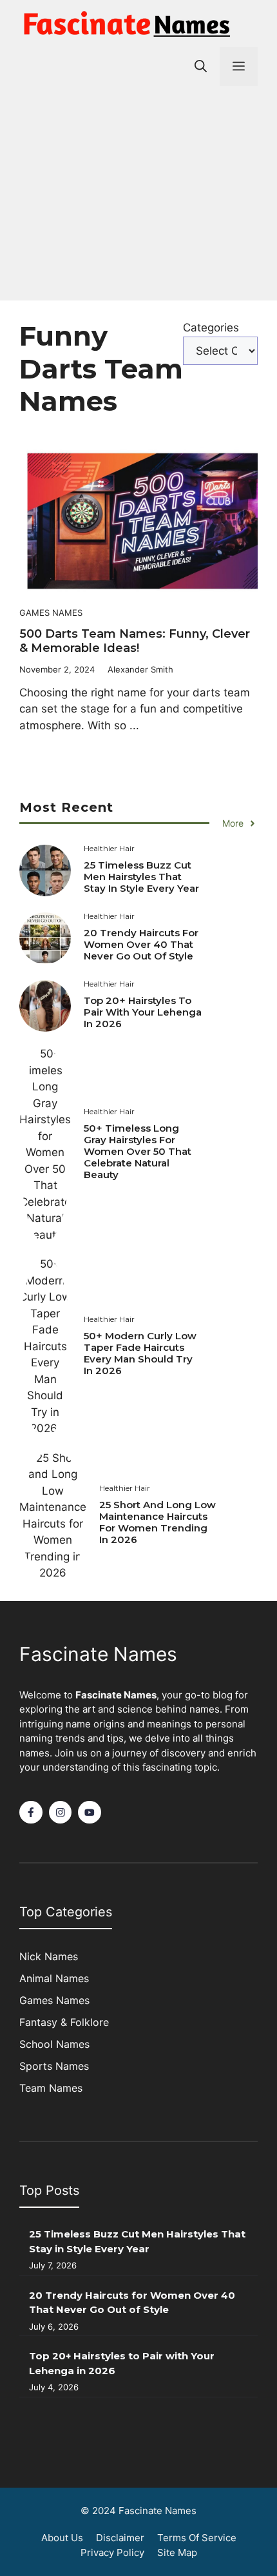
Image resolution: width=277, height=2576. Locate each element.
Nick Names (49, 1956)
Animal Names (54, 1978)
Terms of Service (197, 2538)
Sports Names (54, 2066)
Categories (211, 328)
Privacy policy (112, 2552)
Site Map (177, 2552)
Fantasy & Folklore (64, 2022)
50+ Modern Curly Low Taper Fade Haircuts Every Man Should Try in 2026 (140, 1353)
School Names (54, 2044)
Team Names (51, 2088)
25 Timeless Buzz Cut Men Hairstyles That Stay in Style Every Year (141, 877)
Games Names (51, 613)
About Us (62, 2538)
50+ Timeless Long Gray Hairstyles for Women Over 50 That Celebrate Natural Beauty (138, 1151)
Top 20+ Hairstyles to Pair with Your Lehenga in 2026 (143, 1012)
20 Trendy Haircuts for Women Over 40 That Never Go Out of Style (141, 944)
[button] (201, 66)
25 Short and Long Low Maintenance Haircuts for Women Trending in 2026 (158, 1522)
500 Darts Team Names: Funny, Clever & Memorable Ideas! (135, 641)
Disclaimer (120, 2538)
